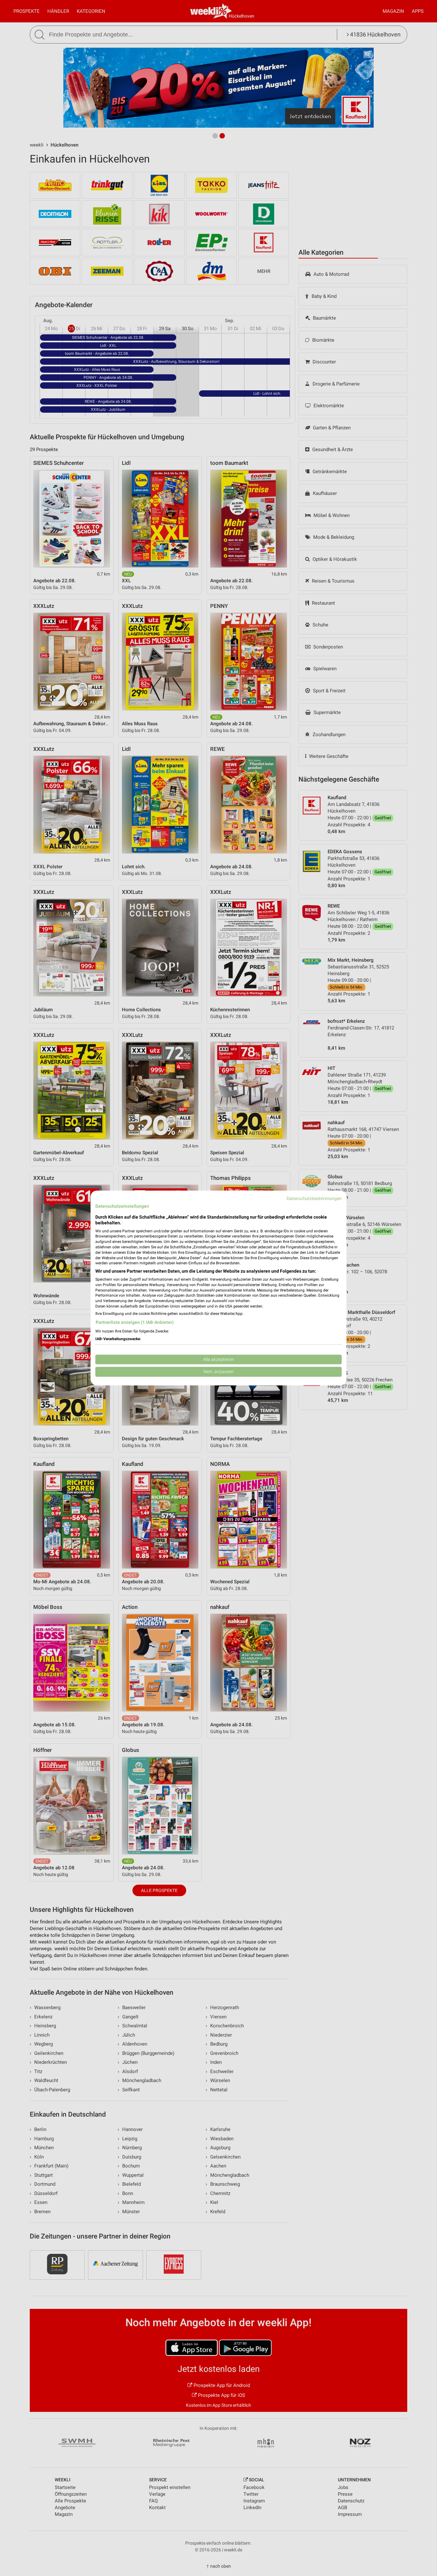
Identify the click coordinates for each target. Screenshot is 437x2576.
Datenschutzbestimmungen (314, 1198)
